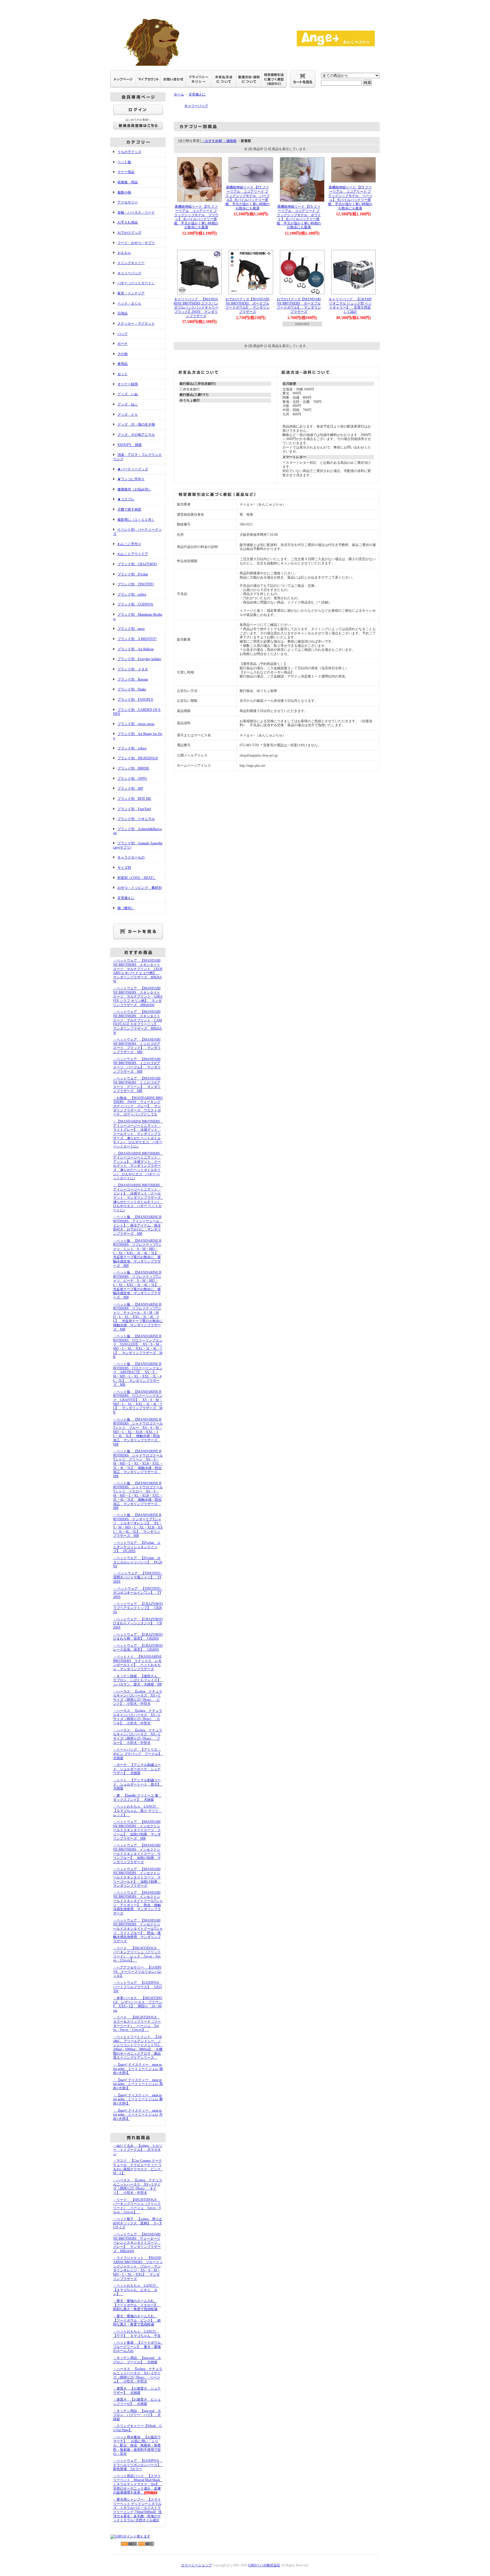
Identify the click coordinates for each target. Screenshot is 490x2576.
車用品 (122, 364)
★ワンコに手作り (131, 479)
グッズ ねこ (128, 404)
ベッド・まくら (129, 303)
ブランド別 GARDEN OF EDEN (137, 712)
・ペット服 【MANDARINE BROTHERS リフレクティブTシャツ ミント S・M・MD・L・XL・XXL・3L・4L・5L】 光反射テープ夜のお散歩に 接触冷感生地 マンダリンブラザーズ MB (137, 1253)
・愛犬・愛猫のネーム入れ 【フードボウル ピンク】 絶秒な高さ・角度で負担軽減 (137, 2320)
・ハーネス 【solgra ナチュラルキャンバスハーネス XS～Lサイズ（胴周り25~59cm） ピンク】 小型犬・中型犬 (138, 1698)
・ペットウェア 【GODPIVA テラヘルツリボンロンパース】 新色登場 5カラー (139, 2465)
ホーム (179, 94)
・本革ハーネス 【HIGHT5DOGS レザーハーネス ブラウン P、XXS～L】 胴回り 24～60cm (139, 2004)
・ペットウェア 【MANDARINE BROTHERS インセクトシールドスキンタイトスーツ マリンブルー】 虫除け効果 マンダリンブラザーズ (137, 1854)
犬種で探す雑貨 (129, 509)
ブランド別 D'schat (133, 574)
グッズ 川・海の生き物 (136, 424)
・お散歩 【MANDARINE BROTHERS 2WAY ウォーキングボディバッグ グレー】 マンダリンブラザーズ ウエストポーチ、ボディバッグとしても (138, 1106)
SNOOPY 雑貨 (130, 445)
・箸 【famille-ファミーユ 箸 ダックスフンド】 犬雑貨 (137, 1798)
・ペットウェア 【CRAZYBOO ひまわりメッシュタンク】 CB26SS (140, 1623)
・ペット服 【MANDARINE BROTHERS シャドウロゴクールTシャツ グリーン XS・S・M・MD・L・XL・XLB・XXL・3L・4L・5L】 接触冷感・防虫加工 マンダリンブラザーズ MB (138, 1464)
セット (122, 374)
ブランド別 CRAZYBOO (137, 564)
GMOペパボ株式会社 (264, 2565)
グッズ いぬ (128, 394)
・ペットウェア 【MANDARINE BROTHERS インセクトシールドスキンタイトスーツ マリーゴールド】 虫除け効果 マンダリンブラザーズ (137, 1877)
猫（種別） (126, 908)
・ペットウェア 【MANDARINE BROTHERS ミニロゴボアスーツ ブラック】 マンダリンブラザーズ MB (137, 1046)
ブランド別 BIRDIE (133, 768)
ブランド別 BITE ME (134, 799)
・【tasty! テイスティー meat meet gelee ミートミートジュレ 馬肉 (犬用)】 (138, 2084)
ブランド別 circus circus (136, 724)
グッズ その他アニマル (136, 435)
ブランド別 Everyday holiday (139, 659)
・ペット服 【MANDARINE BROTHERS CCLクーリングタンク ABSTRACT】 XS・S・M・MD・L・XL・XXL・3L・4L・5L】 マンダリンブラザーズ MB (138, 1374)
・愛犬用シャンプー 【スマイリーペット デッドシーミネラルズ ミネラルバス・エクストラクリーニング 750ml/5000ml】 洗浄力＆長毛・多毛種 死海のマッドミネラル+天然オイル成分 (137, 2510)
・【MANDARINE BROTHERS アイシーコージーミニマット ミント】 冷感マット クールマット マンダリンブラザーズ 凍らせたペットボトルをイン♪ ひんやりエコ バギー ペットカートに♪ (139, 1198)
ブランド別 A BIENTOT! (137, 639)
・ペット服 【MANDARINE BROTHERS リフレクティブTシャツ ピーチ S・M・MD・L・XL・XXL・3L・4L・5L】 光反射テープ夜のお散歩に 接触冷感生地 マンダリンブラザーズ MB (137, 1285)
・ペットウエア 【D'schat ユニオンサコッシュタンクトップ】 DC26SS (137, 1547)
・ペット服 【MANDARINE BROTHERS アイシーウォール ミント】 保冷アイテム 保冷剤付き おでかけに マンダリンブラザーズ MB (138, 1225)
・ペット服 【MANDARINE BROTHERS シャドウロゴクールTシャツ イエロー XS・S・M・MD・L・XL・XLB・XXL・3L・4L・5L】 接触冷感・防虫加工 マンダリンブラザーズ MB (138, 1496)
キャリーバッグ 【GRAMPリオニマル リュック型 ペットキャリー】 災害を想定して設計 (350, 305)
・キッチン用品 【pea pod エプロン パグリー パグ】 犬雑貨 (137, 2415)
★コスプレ (126, 499)
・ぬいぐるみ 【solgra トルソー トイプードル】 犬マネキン (138, 2150)
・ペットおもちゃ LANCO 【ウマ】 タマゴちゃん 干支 (137, 2334)
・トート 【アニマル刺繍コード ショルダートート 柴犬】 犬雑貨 (139, 1784)
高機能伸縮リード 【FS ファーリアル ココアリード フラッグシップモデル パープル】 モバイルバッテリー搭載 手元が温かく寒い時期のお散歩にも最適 (248, 198)
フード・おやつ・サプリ (136, 243)
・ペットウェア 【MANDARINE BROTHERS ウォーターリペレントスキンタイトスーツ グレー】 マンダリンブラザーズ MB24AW (137, 2243)
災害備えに (126, 898)
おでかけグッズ (129, 233)
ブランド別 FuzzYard (134, 809)
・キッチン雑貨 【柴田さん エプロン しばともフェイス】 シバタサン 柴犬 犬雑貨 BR (139, 1680)
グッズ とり (128, 415)
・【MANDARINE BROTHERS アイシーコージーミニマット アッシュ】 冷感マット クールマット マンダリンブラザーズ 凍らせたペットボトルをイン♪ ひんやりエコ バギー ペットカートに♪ (138, 1166)
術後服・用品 (128, 182)
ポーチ (122, 344)
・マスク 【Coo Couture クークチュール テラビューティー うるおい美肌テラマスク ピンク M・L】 (139, 2167)
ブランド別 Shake (132, 689)
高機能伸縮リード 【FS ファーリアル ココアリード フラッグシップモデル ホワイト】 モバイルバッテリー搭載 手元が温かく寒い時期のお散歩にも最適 (299, 217)
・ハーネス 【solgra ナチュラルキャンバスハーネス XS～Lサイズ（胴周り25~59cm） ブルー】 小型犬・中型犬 (138, 1737)
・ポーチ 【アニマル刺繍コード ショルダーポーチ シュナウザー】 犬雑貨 (137, 1769)
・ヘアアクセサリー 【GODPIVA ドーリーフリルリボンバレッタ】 (137, 1972)
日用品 (122, 313)
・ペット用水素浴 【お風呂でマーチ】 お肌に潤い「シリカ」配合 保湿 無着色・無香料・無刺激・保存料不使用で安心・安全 (137, 2446)
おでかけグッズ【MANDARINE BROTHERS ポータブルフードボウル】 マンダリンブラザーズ (248, 305)
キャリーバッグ (129, 273)
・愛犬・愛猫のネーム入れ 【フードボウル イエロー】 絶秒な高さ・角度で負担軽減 (137, 2305)
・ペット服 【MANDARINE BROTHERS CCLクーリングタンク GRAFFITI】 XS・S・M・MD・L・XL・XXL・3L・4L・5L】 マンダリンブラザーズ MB (138, 1402)
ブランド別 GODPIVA (135, 604)
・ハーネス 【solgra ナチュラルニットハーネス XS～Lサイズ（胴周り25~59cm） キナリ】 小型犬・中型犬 (138, 2186)
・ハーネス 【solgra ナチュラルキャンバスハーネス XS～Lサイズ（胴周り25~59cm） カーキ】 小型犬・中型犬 (138, 1717)
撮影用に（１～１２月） (136, 520)
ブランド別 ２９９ (133, 669)
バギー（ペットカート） (136, 283)
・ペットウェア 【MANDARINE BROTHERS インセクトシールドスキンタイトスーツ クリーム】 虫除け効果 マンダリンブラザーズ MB (137, 1830)
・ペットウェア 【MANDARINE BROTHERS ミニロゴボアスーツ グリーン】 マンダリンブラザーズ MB (137, 1085)
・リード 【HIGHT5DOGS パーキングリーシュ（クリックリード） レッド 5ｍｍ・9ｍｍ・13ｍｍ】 (137, 1954)
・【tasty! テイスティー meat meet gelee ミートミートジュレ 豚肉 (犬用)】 (138, 2099)
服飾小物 (124, 192)
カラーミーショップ (197, 2565)
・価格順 (230, 141)
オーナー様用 (128, 384)
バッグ (122, 334)
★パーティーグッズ (133, 469)
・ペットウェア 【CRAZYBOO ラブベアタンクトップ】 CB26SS (140, 1608)
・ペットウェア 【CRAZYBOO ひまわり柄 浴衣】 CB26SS (140, 1637)
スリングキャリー (131, 263)
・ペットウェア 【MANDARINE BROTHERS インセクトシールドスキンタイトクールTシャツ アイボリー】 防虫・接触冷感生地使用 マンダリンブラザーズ (138, 1903)
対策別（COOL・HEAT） (137, 878)
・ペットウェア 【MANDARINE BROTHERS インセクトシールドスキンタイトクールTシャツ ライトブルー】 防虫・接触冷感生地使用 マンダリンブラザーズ (138, 1931)
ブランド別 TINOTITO (136, 584)
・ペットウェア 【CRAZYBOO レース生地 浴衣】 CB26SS (140, 1648)
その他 (122, 354)
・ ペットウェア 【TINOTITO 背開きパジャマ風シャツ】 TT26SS (139, 1577)
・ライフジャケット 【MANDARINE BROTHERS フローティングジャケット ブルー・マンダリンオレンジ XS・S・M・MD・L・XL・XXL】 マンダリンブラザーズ (138, 2268)
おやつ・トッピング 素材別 (140, 888)
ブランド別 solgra (132, 594)
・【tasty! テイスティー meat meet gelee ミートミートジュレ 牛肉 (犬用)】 (138, 2115)
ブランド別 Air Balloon (136, 649)
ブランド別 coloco (132, 748)
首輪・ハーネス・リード (136, 212)
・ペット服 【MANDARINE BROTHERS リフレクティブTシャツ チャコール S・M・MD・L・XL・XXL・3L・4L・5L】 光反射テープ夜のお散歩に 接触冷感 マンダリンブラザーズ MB (140, 1317)
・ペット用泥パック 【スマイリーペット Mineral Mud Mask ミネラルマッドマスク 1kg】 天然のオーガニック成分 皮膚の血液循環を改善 (138, 2484)
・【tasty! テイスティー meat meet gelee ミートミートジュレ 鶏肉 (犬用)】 (138, 2069)
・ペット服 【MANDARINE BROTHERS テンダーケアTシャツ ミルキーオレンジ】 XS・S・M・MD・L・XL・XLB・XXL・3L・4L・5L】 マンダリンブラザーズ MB (138, 1525)
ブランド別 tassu (131, 629)
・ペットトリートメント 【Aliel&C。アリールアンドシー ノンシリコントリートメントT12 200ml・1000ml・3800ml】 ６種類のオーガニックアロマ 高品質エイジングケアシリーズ (138, 2047)
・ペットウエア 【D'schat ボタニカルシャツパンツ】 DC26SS (138, 1562)
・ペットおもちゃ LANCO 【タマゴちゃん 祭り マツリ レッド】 (137, 1811)
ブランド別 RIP (130, 788)
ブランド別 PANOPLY (135, 700)
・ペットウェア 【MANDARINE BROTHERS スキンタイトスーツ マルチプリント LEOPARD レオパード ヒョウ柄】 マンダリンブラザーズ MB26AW (138, 971)
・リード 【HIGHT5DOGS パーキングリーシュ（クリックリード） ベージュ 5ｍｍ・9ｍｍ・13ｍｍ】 (137, 2206)
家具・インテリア (131, 293)
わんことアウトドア (133, 554)
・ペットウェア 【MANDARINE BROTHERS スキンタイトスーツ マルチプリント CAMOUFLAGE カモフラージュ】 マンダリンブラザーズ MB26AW (138, 1022)
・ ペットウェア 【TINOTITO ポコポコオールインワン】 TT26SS (139, 1593)
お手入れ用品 (128, 222)
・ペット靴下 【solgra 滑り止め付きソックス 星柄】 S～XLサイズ (138, 2223)
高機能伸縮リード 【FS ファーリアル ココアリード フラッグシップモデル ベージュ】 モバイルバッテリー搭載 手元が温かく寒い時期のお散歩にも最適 (350, 198)
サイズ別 (124, 868)
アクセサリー (128, 202)
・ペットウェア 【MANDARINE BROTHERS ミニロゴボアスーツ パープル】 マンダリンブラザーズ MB (137, 1065)
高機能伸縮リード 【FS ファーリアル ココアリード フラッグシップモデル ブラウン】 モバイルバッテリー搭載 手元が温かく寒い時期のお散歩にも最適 (196, 217)
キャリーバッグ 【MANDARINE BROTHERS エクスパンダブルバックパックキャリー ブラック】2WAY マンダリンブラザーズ (198, 308)
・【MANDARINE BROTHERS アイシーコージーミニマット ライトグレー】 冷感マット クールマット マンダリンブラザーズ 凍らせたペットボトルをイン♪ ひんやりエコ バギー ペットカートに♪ (138, 1134)
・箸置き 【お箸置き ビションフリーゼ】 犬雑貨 (137, 2402)
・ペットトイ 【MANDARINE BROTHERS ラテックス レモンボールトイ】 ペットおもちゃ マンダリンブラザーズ (137, 1663)
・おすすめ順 (212, 141)
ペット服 (124, 162)
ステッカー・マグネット (136, 324)
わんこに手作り (129, 544)
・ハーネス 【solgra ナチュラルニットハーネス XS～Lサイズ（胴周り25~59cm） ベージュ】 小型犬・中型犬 (138, 2375)
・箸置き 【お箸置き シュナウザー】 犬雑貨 (137, 2391)
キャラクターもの (131, 857)
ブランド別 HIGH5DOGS (138, 758)
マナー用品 (126, 172)
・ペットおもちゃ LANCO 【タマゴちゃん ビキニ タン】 (136, 2290)
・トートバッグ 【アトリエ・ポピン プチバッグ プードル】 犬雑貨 (139, 1754)
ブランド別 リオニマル (136, 819)
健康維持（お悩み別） (134, 489)
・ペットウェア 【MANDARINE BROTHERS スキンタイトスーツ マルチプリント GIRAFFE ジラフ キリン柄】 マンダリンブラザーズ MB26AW (138, 997)
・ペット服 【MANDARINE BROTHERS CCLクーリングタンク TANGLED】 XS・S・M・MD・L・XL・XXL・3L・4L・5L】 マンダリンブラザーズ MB (138, 1347)
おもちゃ (124, 253)
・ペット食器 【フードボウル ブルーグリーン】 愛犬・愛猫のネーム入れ (139, 2347)
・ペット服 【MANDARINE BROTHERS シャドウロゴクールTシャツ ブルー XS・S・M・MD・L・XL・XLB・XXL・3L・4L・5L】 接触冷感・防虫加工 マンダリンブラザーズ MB (138, 1432)
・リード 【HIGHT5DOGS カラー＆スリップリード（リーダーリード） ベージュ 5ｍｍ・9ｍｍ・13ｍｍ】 (137, 2024)
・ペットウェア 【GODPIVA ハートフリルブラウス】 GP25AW (138, 1987)
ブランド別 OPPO (132, 779)
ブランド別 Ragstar (133, 679)
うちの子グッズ (129, 152)
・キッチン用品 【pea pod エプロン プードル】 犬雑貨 (137, 2360)
